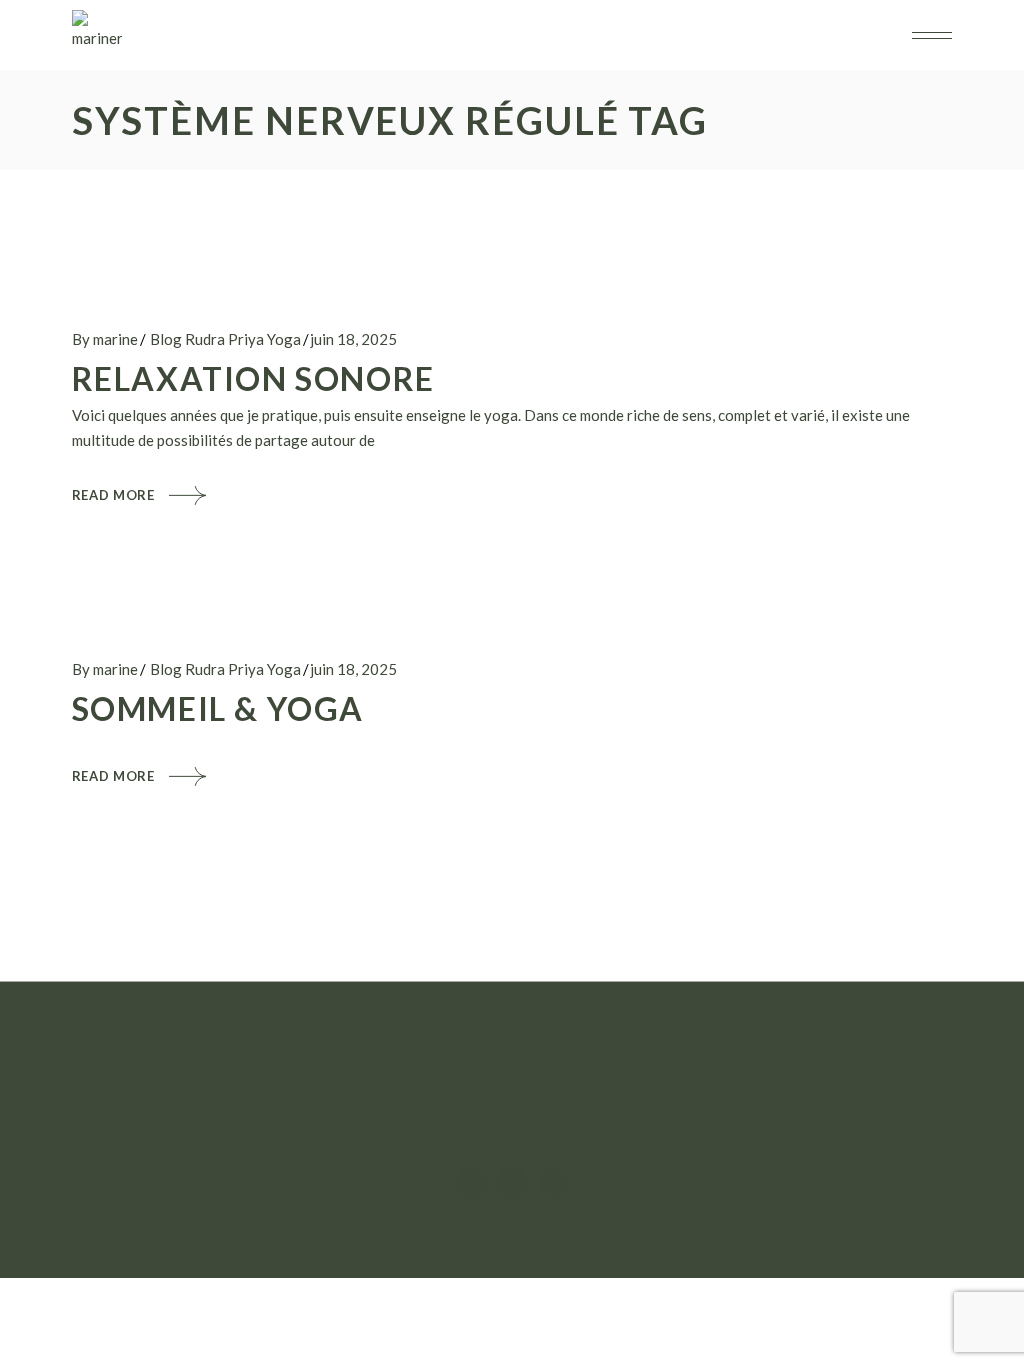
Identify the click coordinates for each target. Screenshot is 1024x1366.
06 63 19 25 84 (273, 1086)
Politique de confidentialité (470, 1221)
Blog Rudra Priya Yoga (225, 339)
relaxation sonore (253, 378)
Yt (553, 1184)
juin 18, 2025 (353, 339)
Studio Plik (798, 1221)
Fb (512, 1184)
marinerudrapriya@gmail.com (750, 1086)
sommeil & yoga (218, 708)
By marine (105, 339)
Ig (471, 1184)
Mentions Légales (630, 1221)
